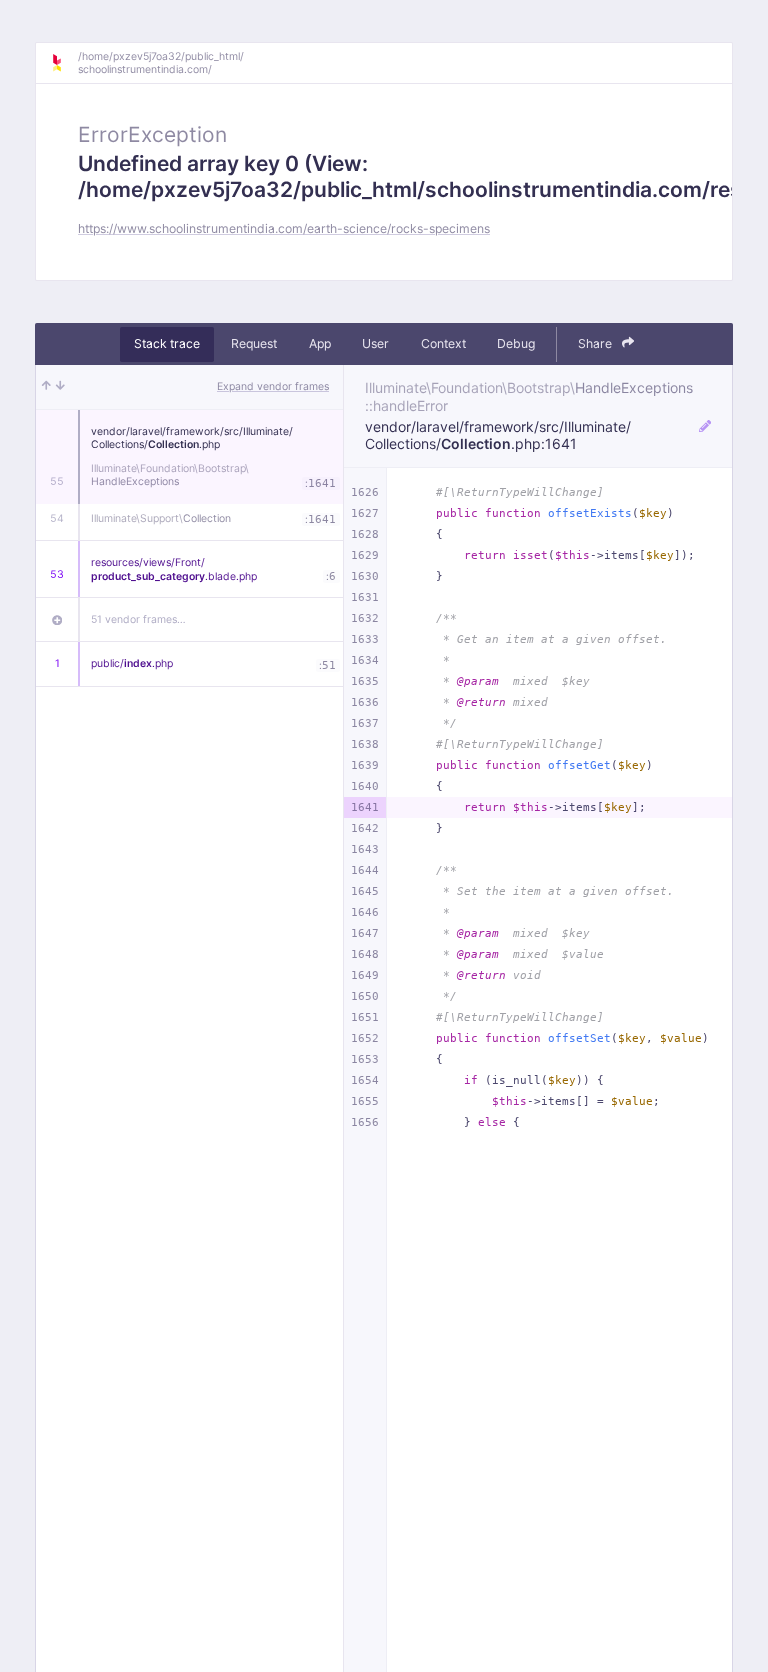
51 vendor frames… (138, 619)
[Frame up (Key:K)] (46, 387)
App (320, 343)
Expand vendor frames (273, 386)
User (375, 343)
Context (443, 343)
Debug (516, 343)
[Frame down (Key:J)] (60, 387)
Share (596, 343)
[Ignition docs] (64, 63)
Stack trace (167, 343)
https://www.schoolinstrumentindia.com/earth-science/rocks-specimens (284, 228)
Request (254, 343)
